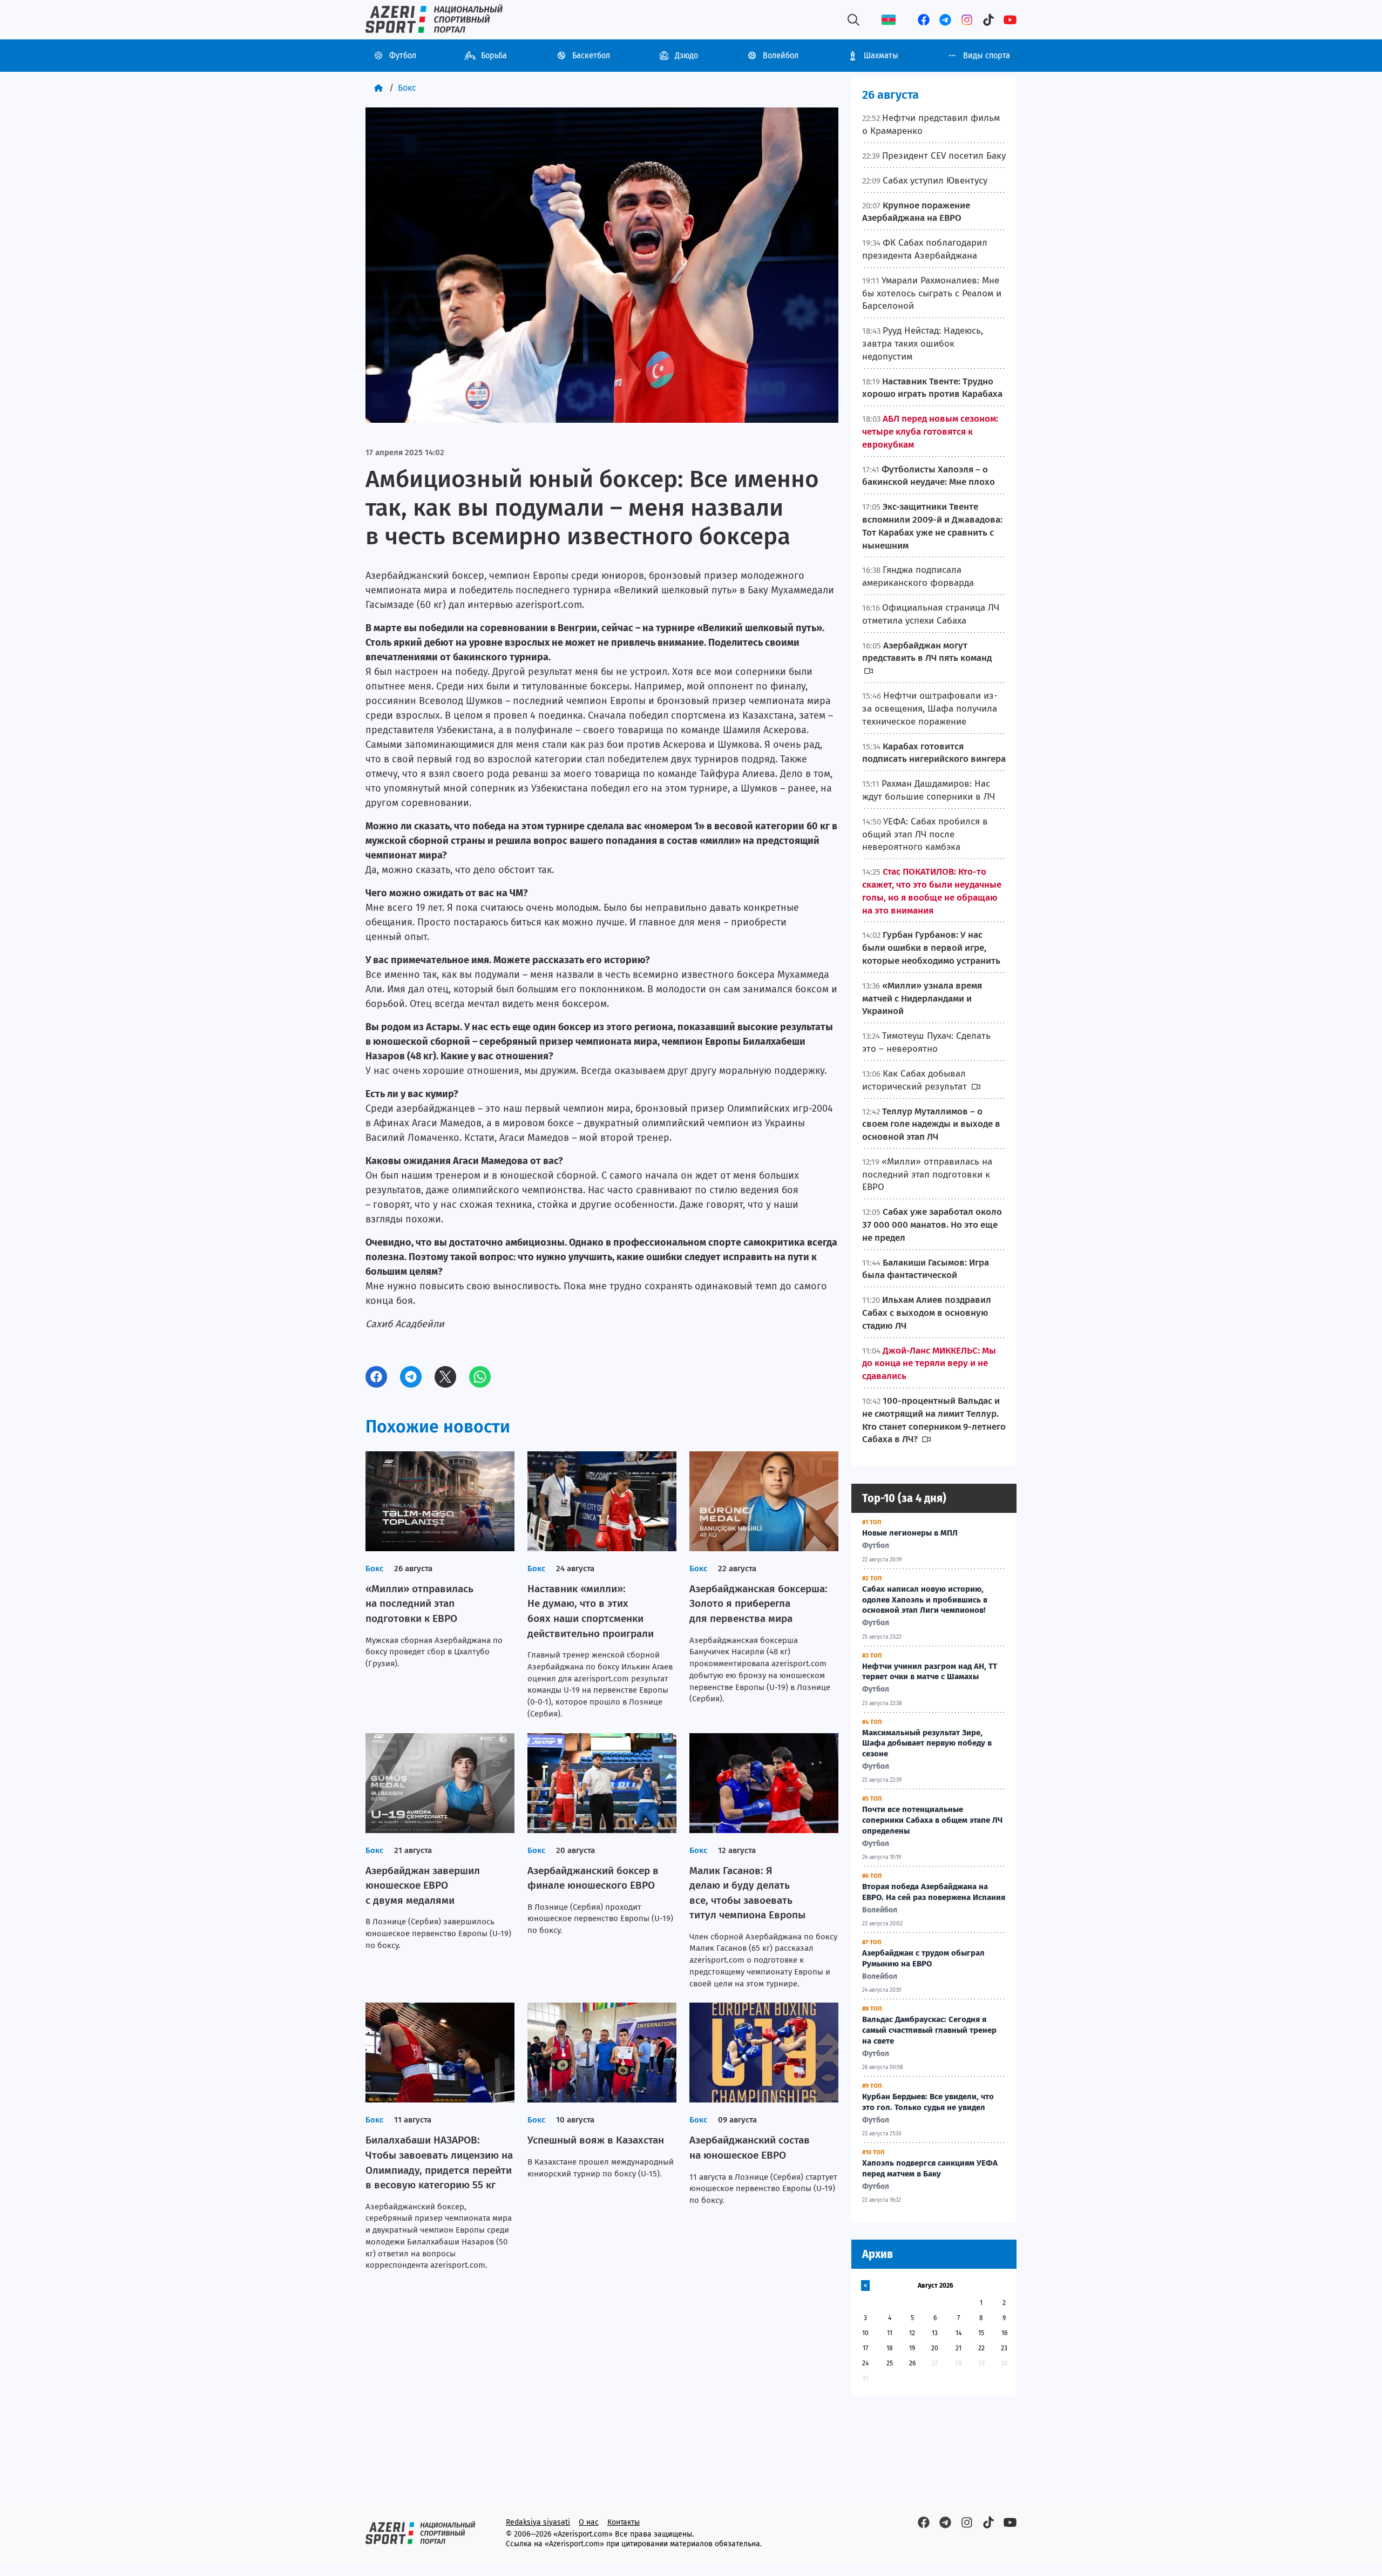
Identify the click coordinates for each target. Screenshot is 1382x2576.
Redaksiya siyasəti (538, 2522)
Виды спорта (987, 55)
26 (912, 2363)
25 (890, 2363)
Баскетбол (591, 55)
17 (865, 2348)
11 (890, 2333)
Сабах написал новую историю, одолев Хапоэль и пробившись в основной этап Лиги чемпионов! (925, 1600)
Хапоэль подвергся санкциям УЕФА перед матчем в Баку (930, 2168)
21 (958, 2348)
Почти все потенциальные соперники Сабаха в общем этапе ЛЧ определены (932, 1820)
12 (912, 2333)
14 (958, 2333)
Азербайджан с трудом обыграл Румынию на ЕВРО (923, 1958)
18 (890, 2348)
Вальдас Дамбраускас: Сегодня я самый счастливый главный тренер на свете (929, 2030)
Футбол (403, 55)
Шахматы (881, 55)
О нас (589, 2522)
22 (981, 2348)
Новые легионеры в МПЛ (910, 1533)
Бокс (407, 88)
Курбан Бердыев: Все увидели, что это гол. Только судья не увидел (928, 2102)
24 (865, 2363)
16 (1004, 2333)
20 (935, 2348)
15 (981, 2333)
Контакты (624, 2522)
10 (865, 2333)
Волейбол (781, 55)
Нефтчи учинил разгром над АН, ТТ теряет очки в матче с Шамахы (930, 1672)
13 (935, 2333)
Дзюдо (686, 55)
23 (1004, 2348)
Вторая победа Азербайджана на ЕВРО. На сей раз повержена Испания (934, 1892)
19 (912, 2348)
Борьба (494, 55)
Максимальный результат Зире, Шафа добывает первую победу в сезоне (927, 1743)
